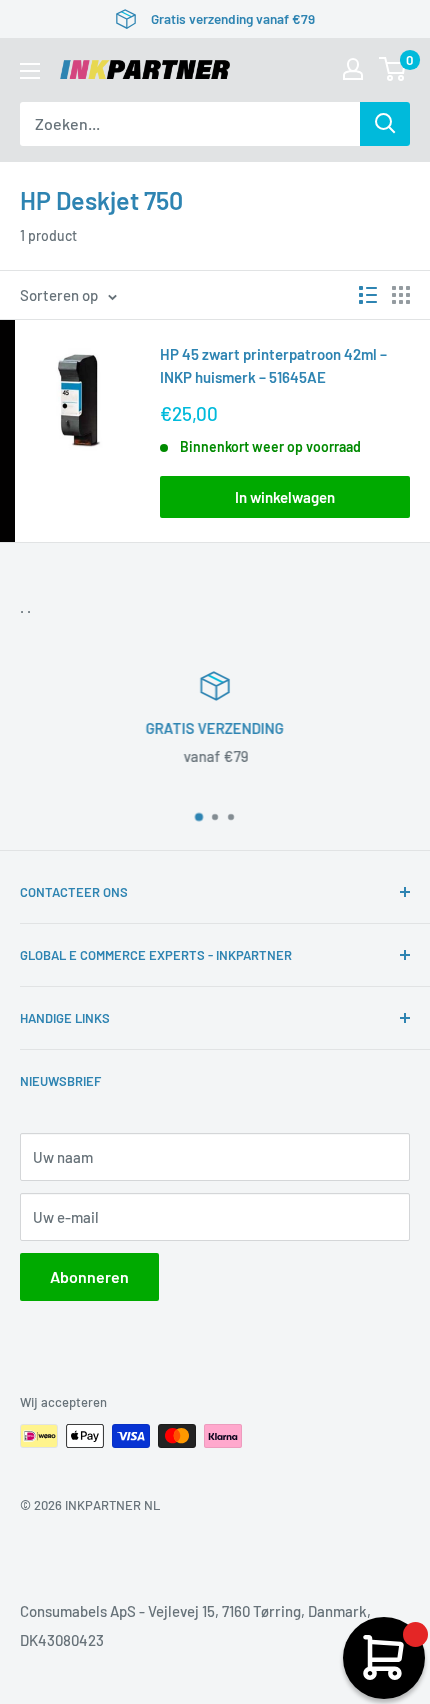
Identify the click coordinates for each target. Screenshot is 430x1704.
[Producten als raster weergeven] (401, 295)
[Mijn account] (353, 69)
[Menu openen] (30, 71)
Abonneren (89, 1276)
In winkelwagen (285, 497)
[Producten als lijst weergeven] (368, 295)
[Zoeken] (385, 124)
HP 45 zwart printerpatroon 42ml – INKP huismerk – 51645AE (273, 365)
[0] (393, 69)
